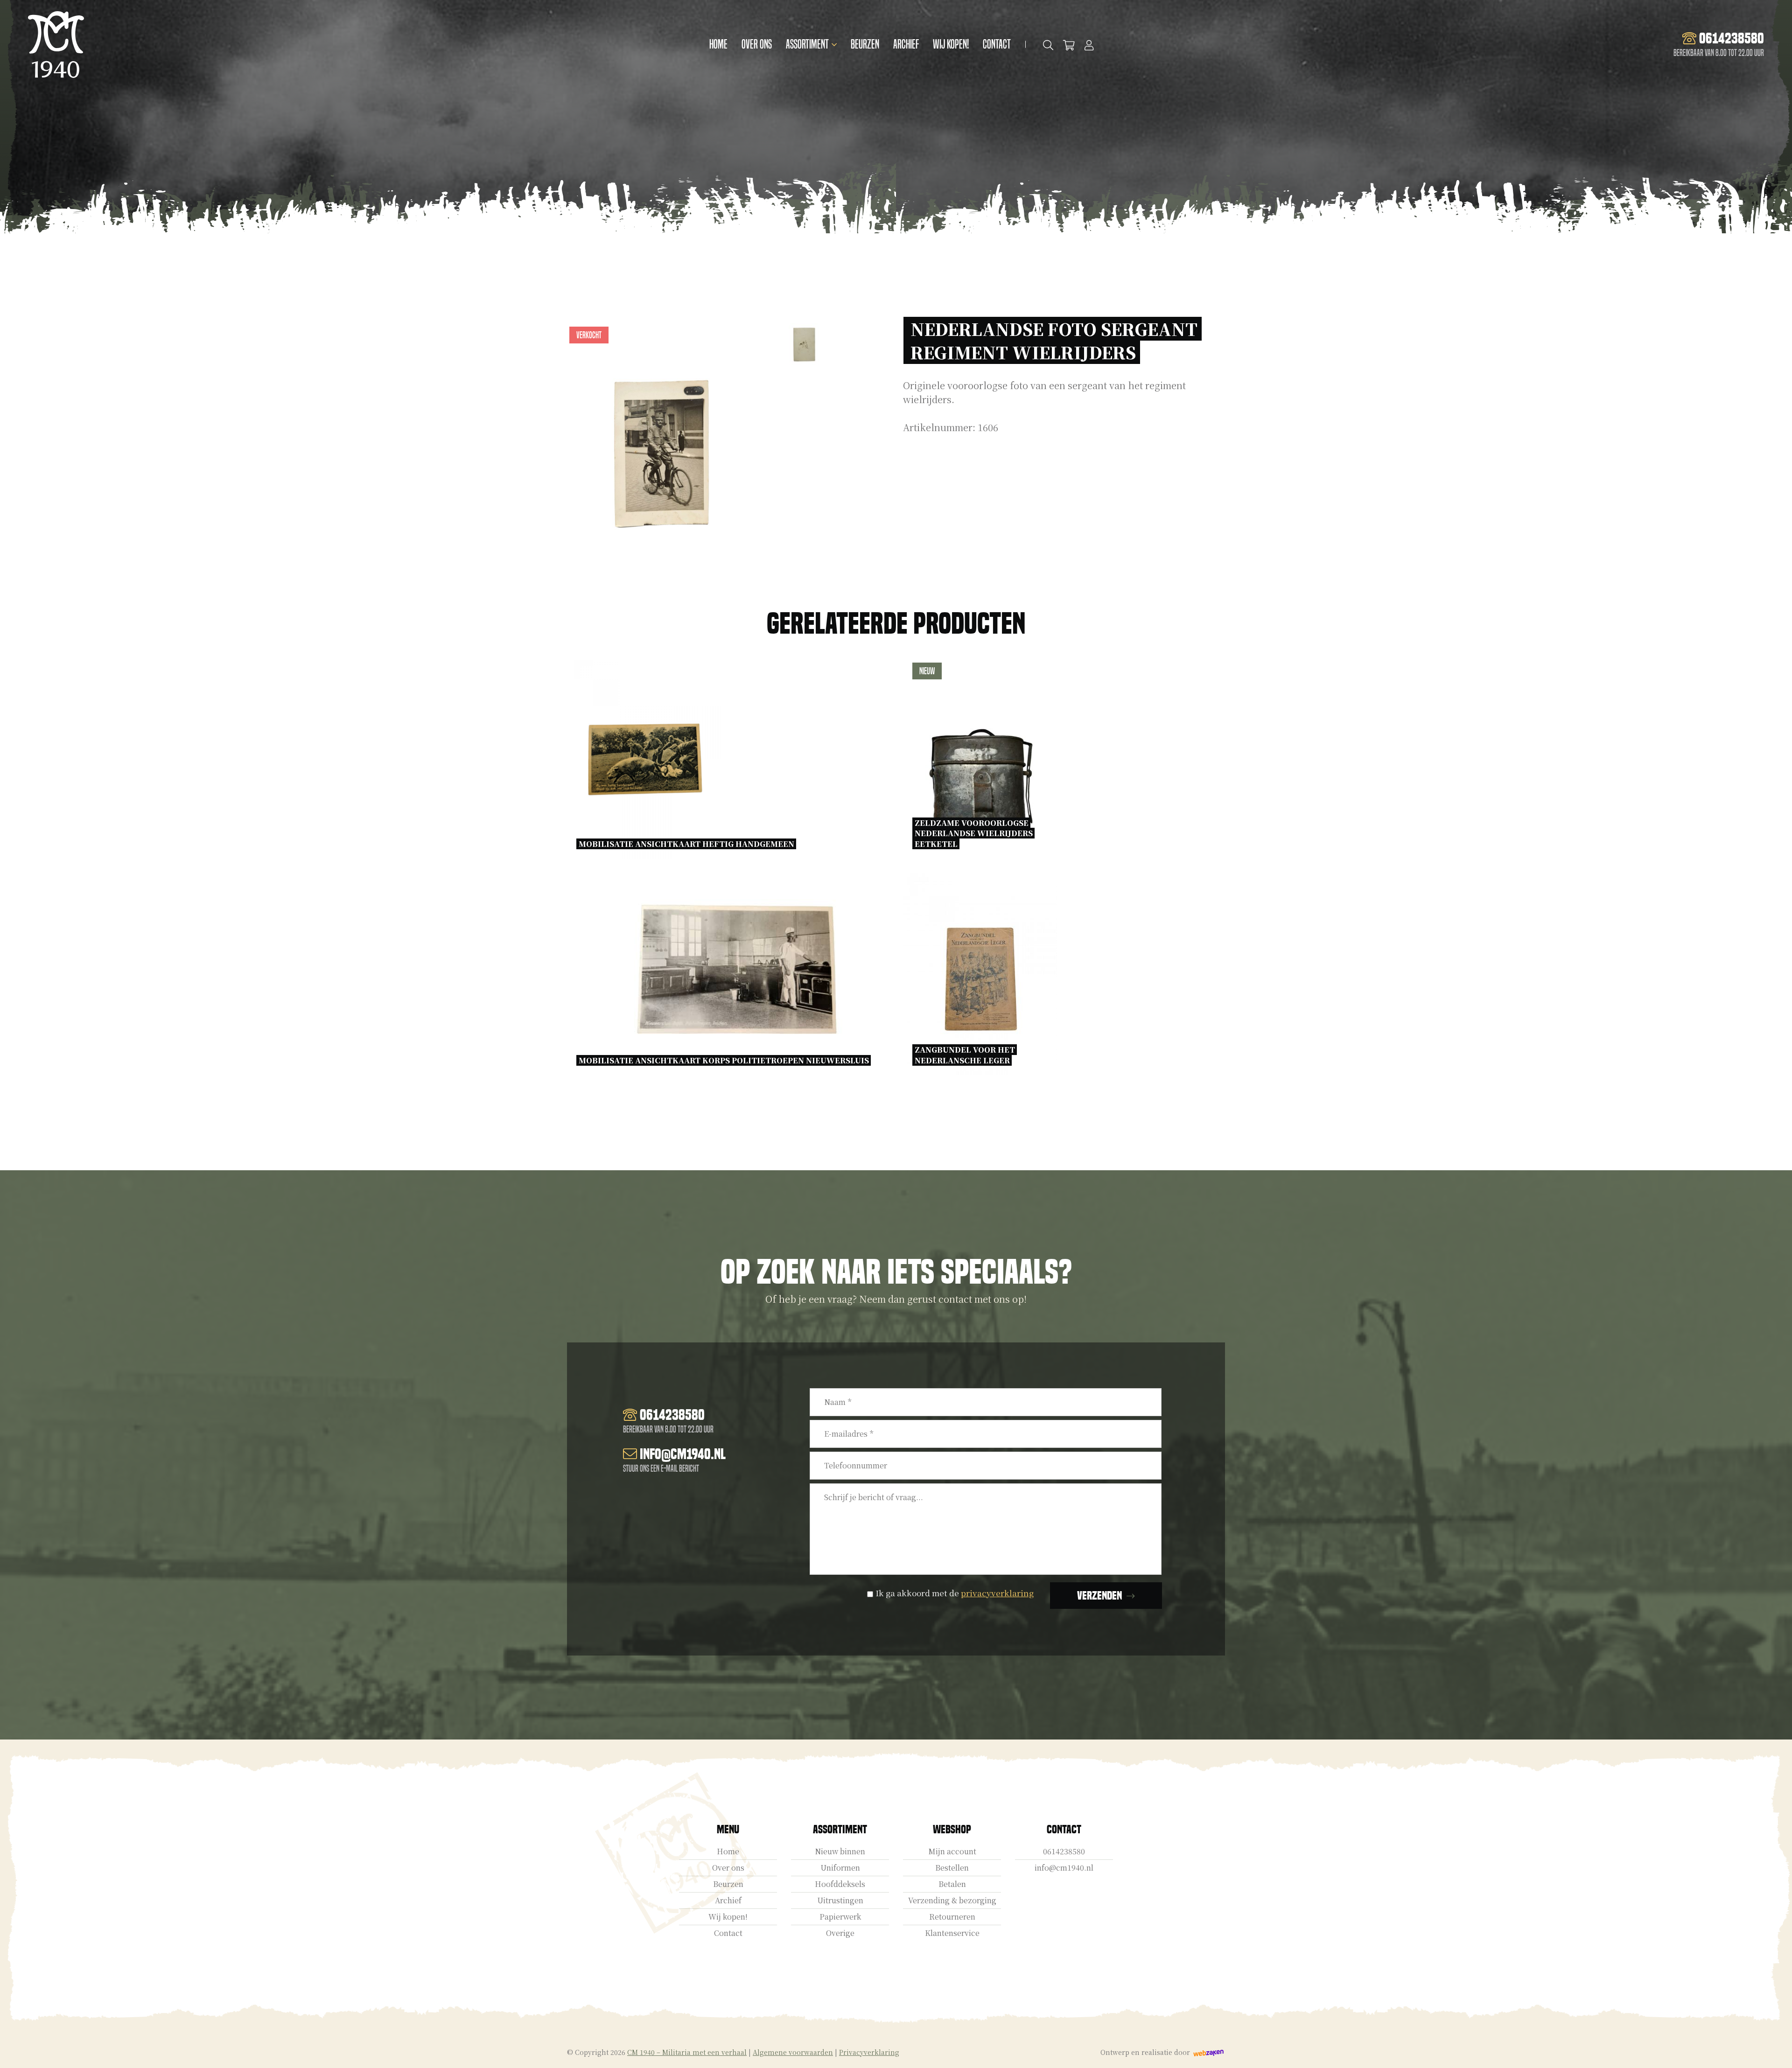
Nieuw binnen (840, 1851)
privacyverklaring (997, 1593)
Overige (840, 1933)
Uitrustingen (840, 1900)
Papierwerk (840, 1917)
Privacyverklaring (869, 2052)
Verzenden (1099, 1596)
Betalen (952, 1884)
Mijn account (952, 1851)
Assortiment (807, 44)
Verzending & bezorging (952, 1900)
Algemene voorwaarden (793, 2052)
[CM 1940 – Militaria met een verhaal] (56, 45)
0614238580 (1064, 1851)
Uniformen (840, 1868)
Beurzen (865, 44)
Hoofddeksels (840, 1884)
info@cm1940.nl (1064, 1868)
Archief (906, 44)
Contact (997, 44)
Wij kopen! (951, 44)
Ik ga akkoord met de (955, 1593)
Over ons (757, 44)
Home (718, 44)
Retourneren (952, 1917)
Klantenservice (952, 1933)
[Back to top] (1775, 2051)
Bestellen (952, 1868)
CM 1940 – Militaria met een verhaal (687, 2052)
